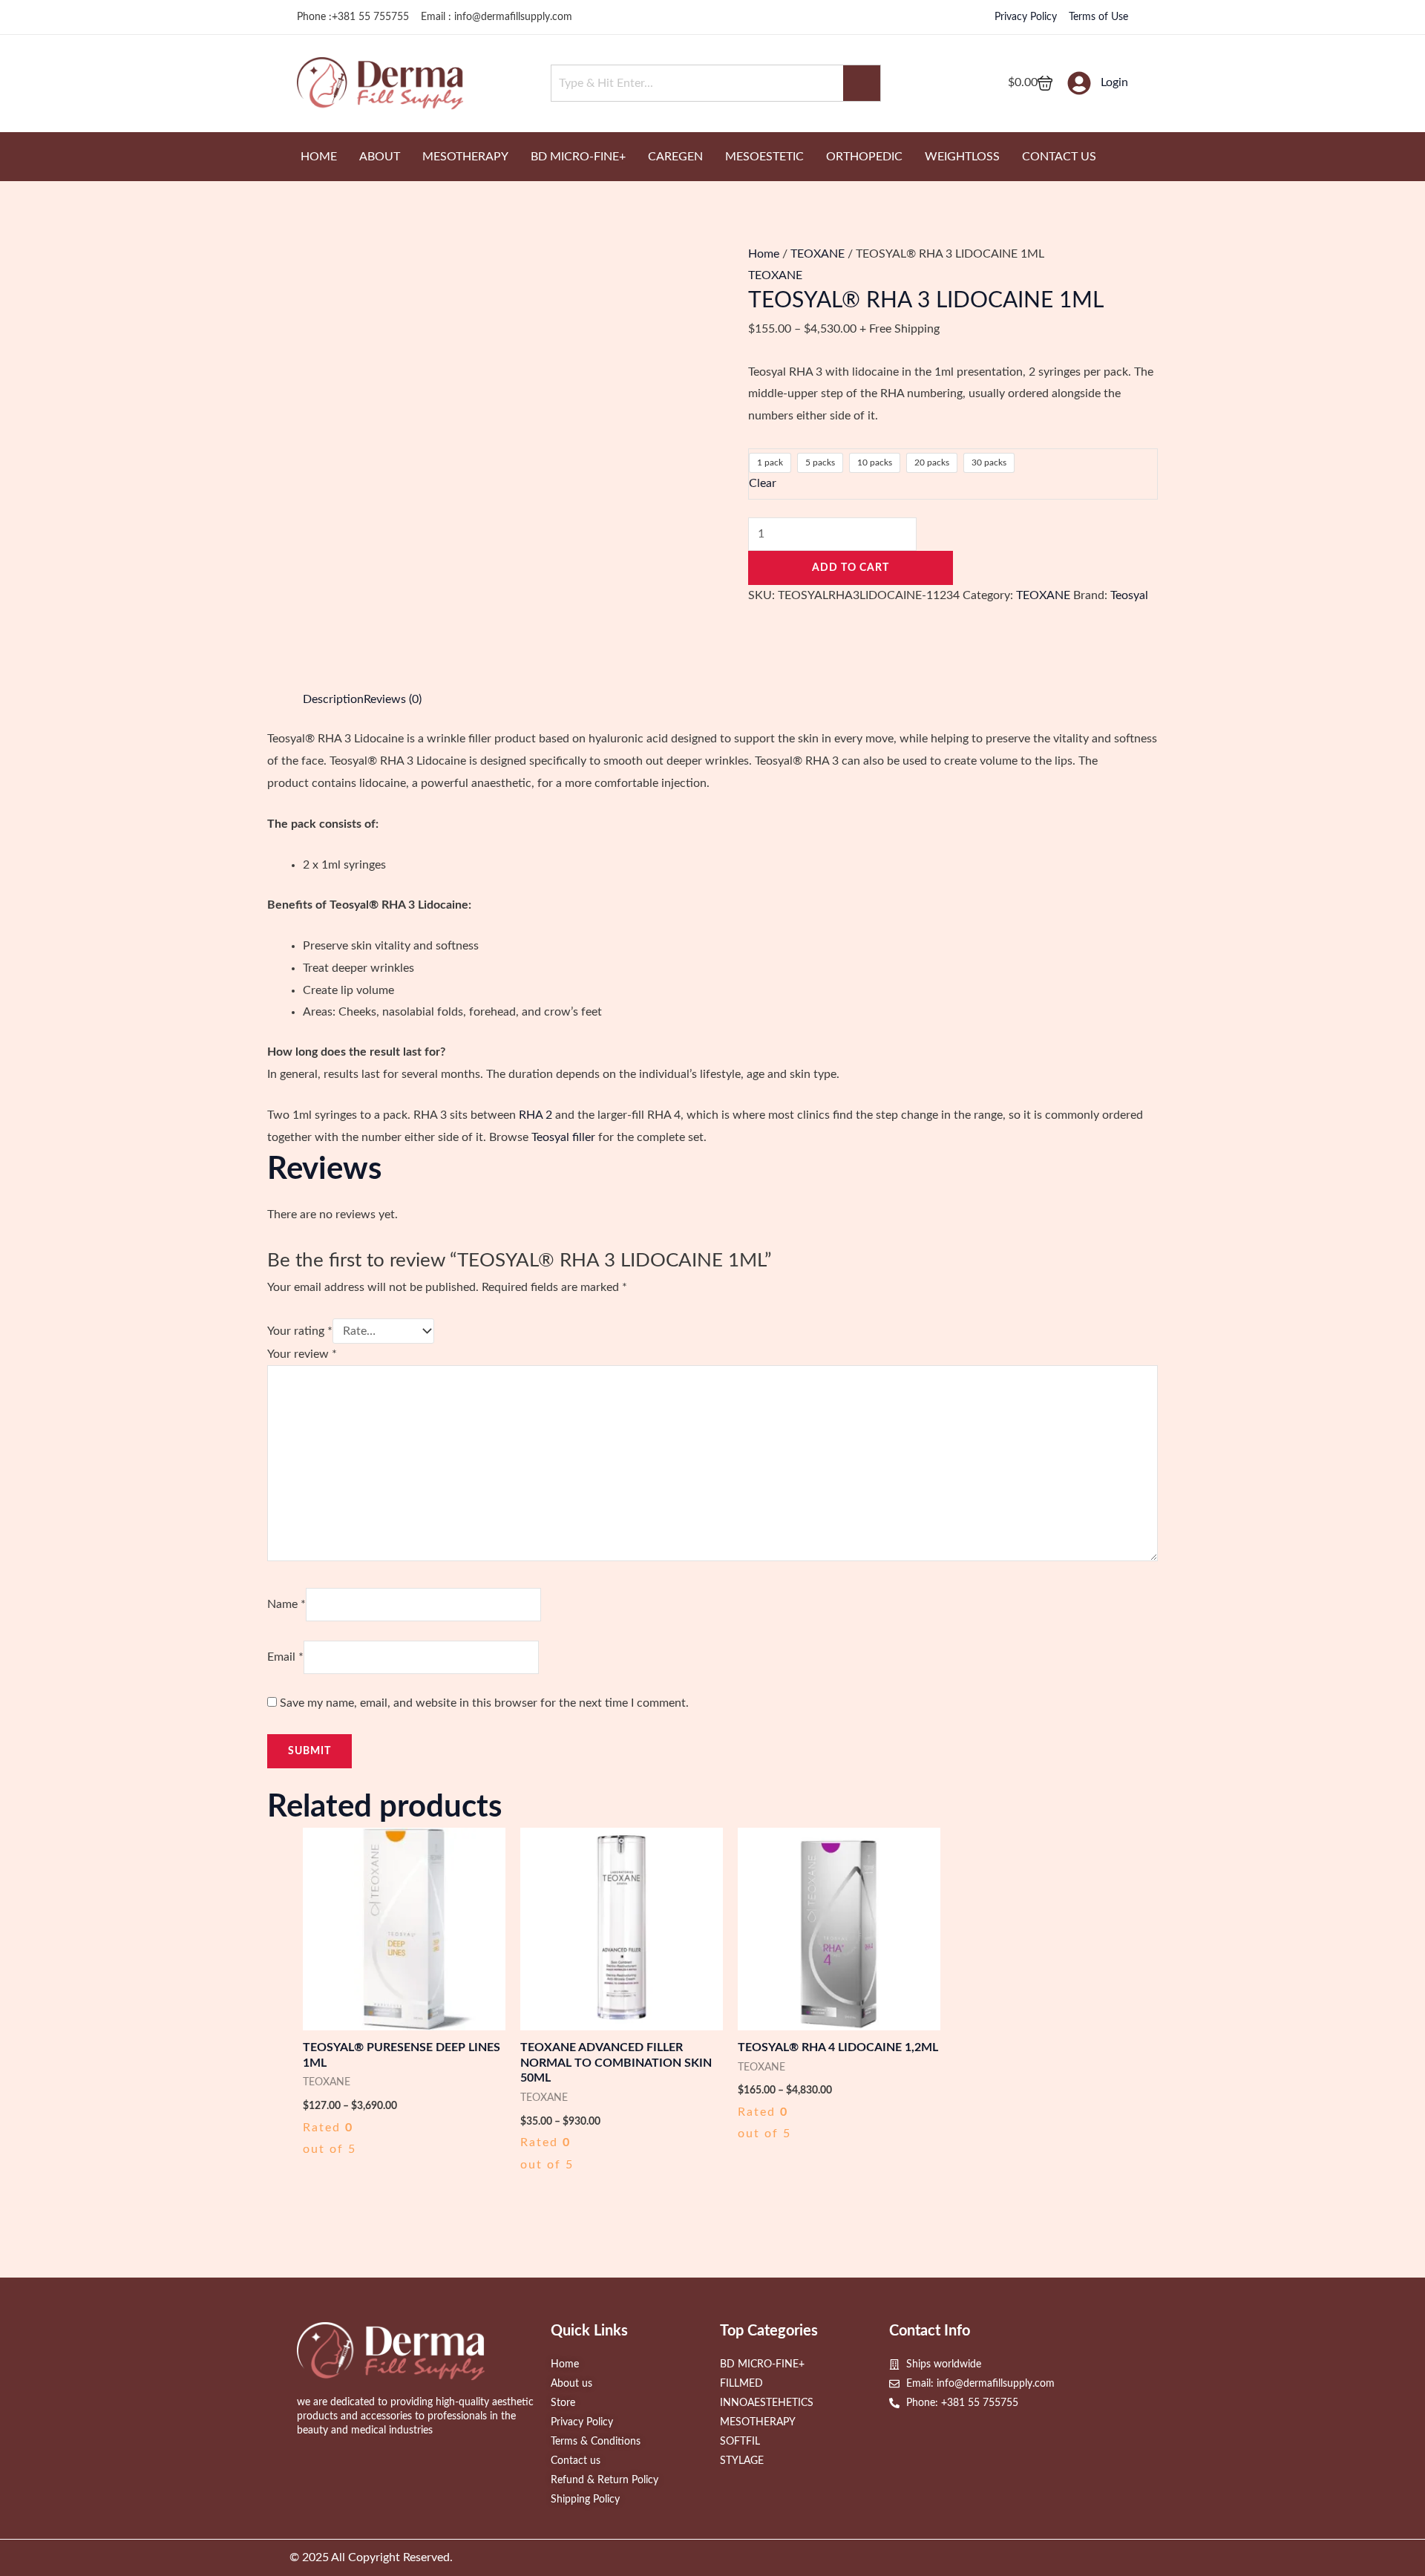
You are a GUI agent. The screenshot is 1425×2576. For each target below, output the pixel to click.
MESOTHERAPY (465, 157)
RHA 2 (535, 1115)
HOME (319, 157)
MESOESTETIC (764, 157)
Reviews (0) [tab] (393, 699)
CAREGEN (675, 157)
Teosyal (1129, 595)
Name (286, 1604)
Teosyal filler (563, 1137)
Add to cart (851, 568)
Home (764, 254)
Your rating (300, 1331)
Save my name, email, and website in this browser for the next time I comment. (484, 1703)
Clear (763, 483)
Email (285, 1657)
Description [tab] (333, 699)
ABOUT (380, 157)
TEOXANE (818, 254)
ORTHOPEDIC (864, 157)
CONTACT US (1059, 157)
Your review (302, 1354)
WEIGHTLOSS (962, 157)
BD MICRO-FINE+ (578, 157)
